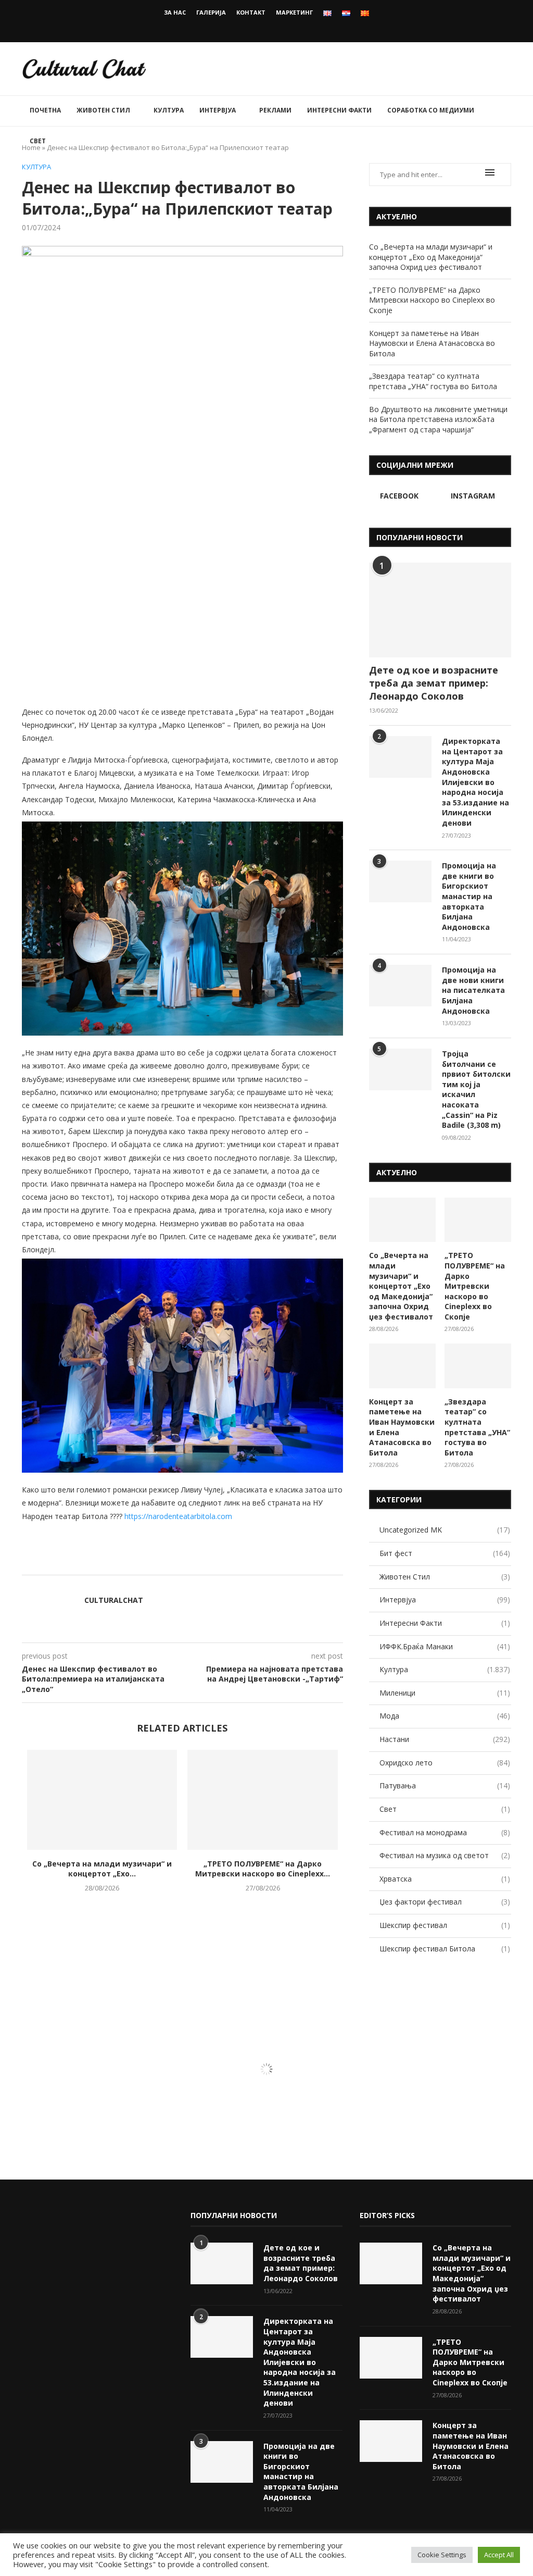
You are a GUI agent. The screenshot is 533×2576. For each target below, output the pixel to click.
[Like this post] (198, 1562)
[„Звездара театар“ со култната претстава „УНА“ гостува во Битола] (478, 1366)
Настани (445, 1739)
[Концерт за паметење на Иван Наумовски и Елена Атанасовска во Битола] (402, 1366)
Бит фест (445, 1553)
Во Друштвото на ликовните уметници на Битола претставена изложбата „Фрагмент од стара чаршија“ (438, 419)
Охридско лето (445, 1763)
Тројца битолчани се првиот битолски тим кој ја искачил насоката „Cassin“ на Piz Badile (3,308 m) (476, 1089)
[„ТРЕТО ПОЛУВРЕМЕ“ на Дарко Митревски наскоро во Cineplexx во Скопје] (262, 1800)
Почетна (45, 110)
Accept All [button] (499, 2555)
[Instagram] (274, 28)
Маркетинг (294, 12)
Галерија (211, 12)
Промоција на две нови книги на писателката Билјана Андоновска (473, 990)
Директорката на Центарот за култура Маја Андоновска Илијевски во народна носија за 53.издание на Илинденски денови (475, 782)
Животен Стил (103, 110)
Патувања (445, 1785)
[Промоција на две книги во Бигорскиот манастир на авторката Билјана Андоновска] (400, 881)
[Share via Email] (244, 1562)
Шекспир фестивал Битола (445, 1949)
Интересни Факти (339, 110)
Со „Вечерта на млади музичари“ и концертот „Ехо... (102, 1869)
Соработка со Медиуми (431, 110)
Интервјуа (218, 110)
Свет (38, 141)
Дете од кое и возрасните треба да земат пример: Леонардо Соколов (434, 683)
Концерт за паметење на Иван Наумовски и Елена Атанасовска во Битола (432, 343)
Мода (445, 1716)
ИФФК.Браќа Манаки (445, 1646)
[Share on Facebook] (211, 1562)
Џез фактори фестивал (445, 1902)
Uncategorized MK (445, 1530)
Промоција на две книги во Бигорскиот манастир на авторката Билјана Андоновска (469, 896)
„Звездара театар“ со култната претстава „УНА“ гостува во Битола (433, 381)
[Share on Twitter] (222, 1562)
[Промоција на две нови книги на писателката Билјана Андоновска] (400, 986)
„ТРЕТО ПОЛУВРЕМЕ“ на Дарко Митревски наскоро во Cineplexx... (263, 1869)
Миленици (445, 1693)
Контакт (251, 12)
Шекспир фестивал (445, 1925)
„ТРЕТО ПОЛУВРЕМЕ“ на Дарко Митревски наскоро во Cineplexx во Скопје (432, 300)
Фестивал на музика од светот (445, 1855)
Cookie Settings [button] (442, 2555)
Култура (169, 110)
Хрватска (445, 1879)
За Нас (175, 12)
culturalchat (114, 1600)
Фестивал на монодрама (445, 1832)
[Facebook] (260, 28)
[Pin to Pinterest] (233, 1562)
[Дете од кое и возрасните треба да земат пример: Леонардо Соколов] (440, 610)
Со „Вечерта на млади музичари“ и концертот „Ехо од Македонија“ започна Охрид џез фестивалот (431, 257)
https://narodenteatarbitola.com (178, 1516)
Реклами (275, 110)
